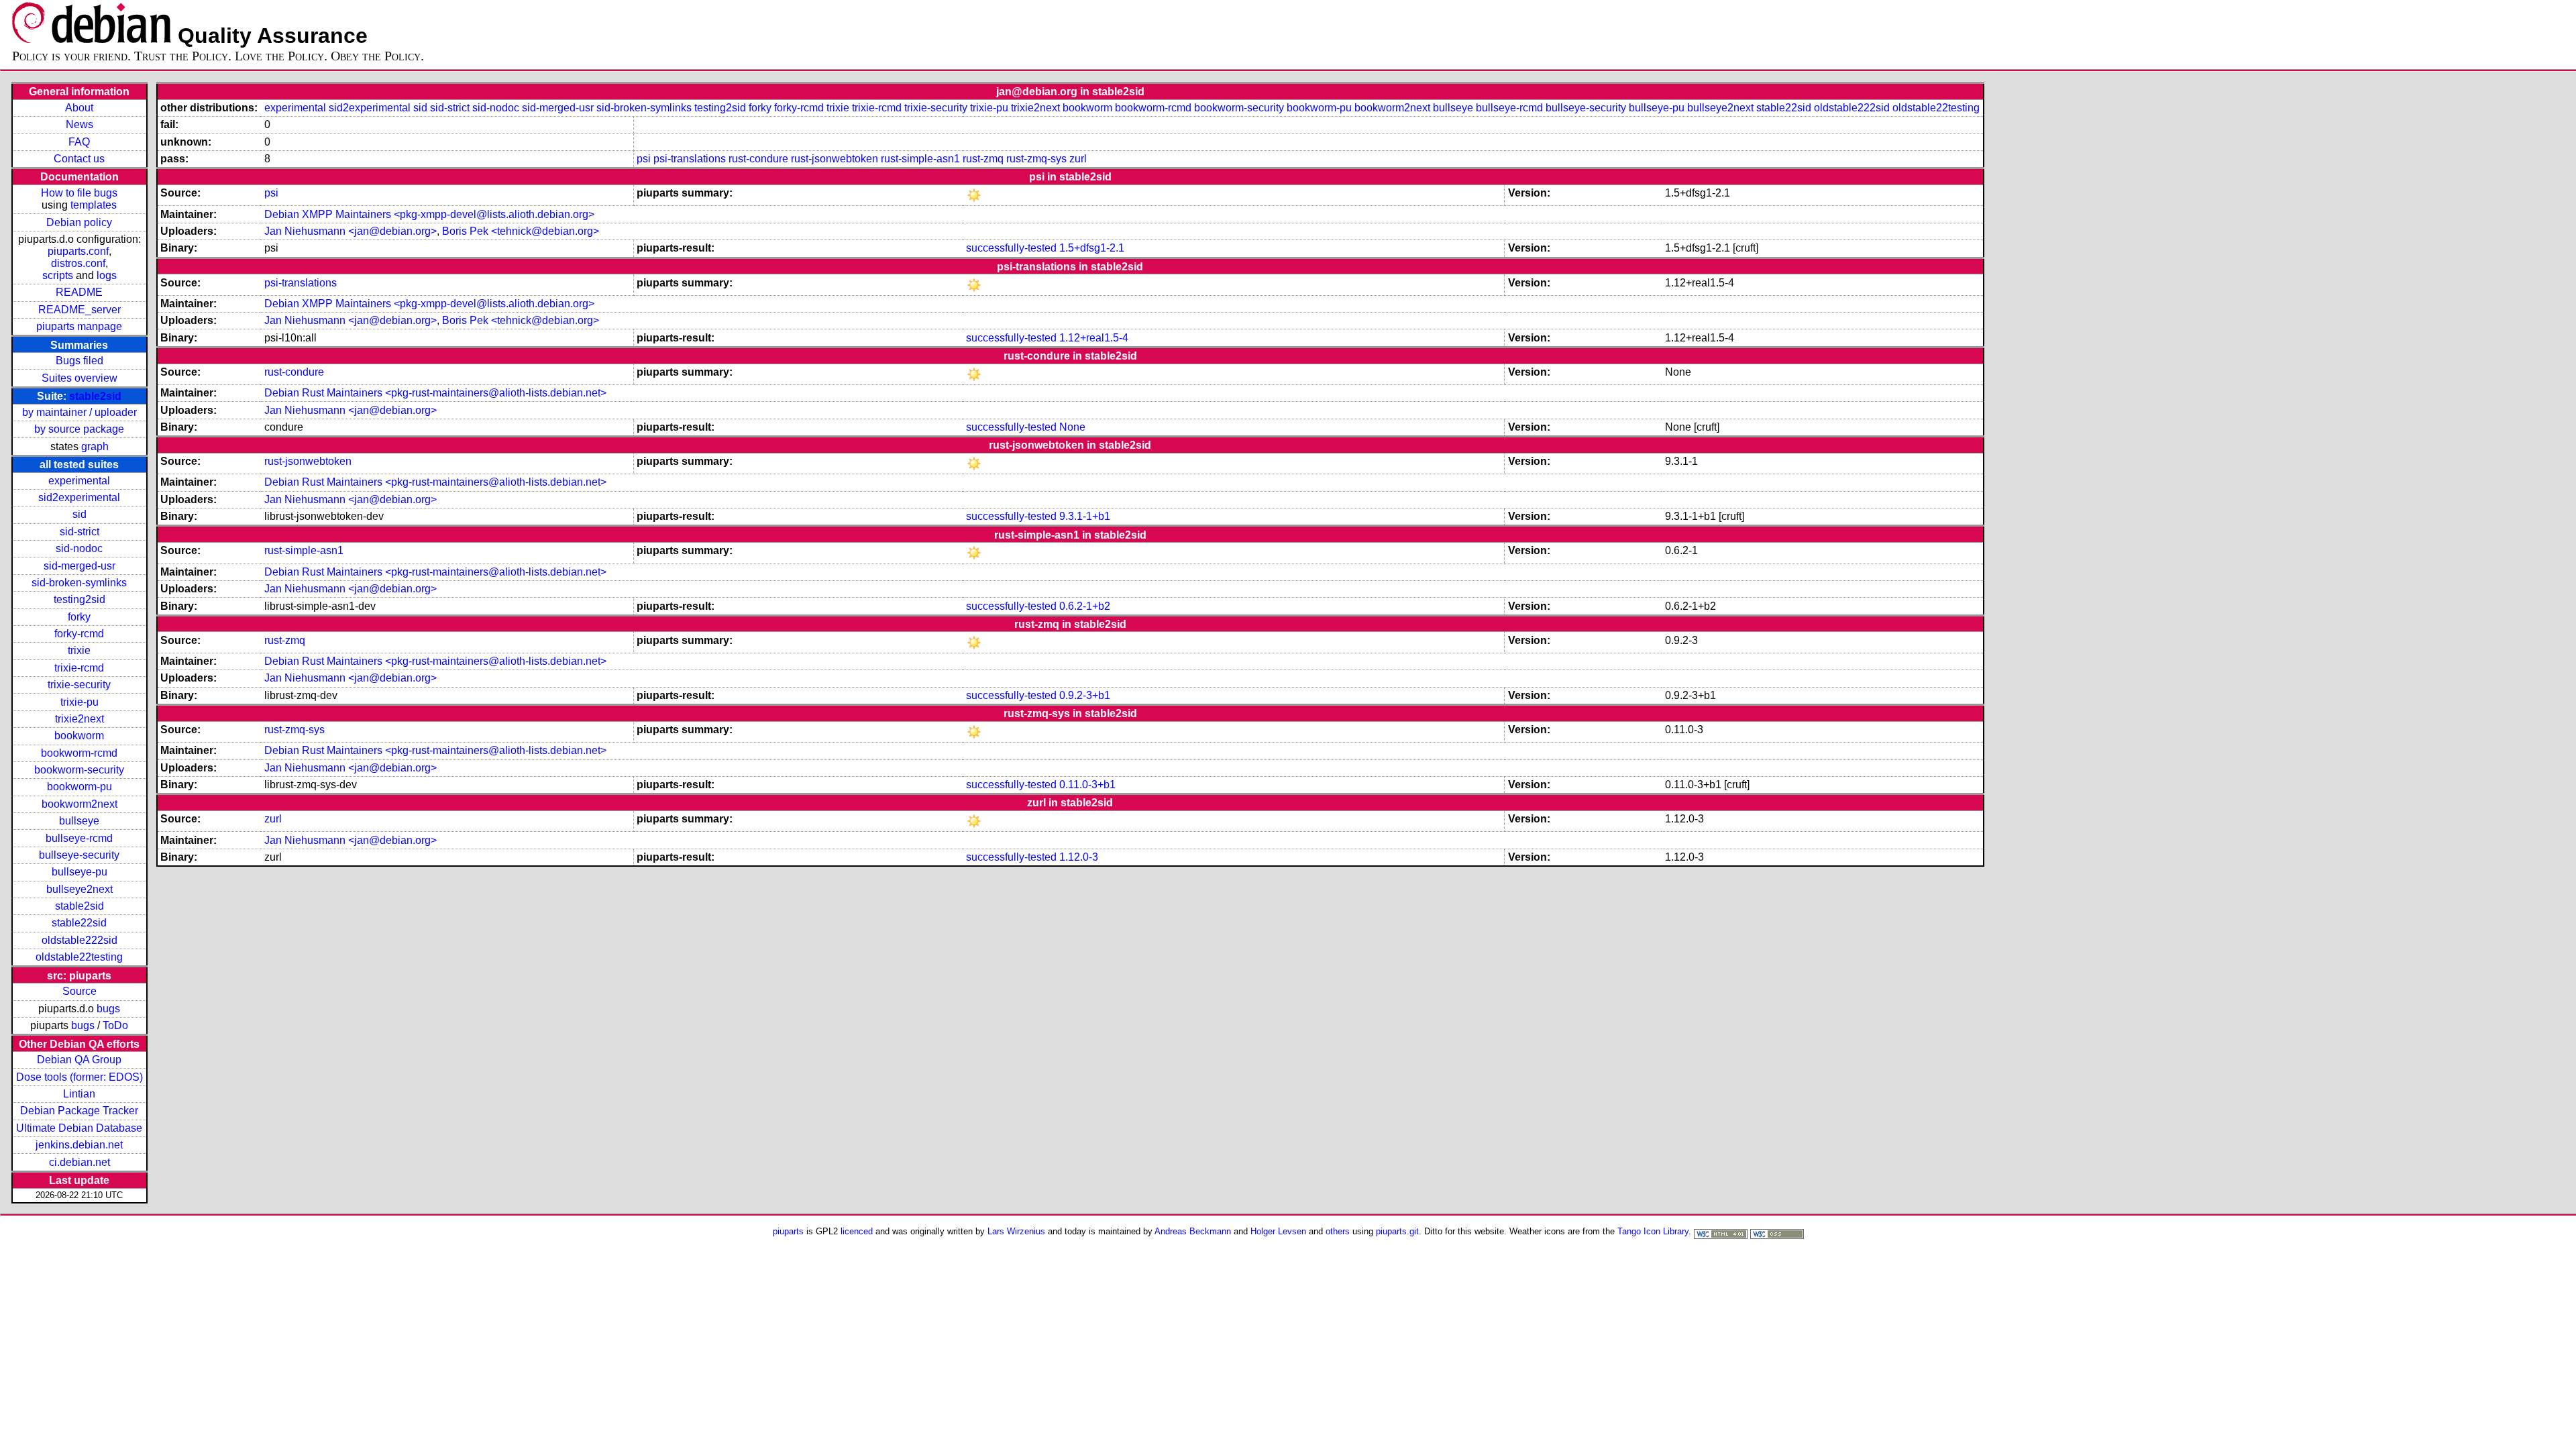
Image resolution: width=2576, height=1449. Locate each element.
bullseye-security (79, 855)
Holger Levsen (1278, 1231)
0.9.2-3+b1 (1085, 695)
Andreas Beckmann (1193, 1231)
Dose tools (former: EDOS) (79, 1077)
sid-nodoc (79, 548)
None (1072, 427)
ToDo (115, 1025)
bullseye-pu (79, 872)
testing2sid (79, 599)
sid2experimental (79, 497)
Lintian (79, 1094)
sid (79, 514)
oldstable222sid (79, 940)
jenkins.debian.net (79, 1145)
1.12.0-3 (1079, 857)
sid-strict (79, 532)
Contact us (79, 159)
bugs (108, 1009)
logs (107, 275)
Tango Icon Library (1653, 1231)
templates (94, 205)
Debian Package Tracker (79, 1111)
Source (79, 991)
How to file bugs (79, 193)
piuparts (788, 1231)
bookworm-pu (79, 787)
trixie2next (79, 719)
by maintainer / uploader (79, 412)
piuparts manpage (79, 326)
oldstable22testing (79, 957)
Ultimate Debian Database (79, 1128)
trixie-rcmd (79, 668)
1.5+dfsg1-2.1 (1092, 248)
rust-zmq (983, 159)
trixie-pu (79, 702)
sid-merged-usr (79, 566)
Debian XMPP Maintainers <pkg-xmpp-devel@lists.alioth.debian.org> (429, 214)
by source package (79, 429)
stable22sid (79, 923)
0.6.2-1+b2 (1085, 606)
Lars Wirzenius (1016, 1231)
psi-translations (690, 159)
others (1338, 1231)
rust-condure (758, 159)
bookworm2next (79, 804)
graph (95, 446)
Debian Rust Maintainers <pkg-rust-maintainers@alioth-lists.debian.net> (435, 393)
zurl (1078, 159)
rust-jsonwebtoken (835, 159)
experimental (79, 481)
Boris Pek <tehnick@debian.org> (521, 231)
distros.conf (78, 263)
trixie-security (79, 685)
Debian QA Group (79, 1060)
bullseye (79, 821)
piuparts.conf (78, 251)
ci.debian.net (79, 1162)
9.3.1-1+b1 (1085, 516)
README (79, 292)
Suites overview (79, 378)
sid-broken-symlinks (79, 583)
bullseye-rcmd (79, 838)
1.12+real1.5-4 (1094, 338)
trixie (79, 650)
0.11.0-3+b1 (1087, 785)
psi (644, 159)
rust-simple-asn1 (920, 159)
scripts (58, 275)
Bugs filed (79, 361)
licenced (857, 1231)
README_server (79, 310)
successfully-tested (1011, 248)
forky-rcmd (79, 634)
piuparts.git (1397, 1231)
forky (79, 617)
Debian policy (79, 222)
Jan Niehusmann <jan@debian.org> (351, 231)
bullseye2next (79, 889)
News (79, 124)
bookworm (79, 736)
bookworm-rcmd (79, 753)
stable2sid (95, 396)
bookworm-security (79, 770)
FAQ (79, 142)
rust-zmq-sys (1036, 159)
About (79, 108)
